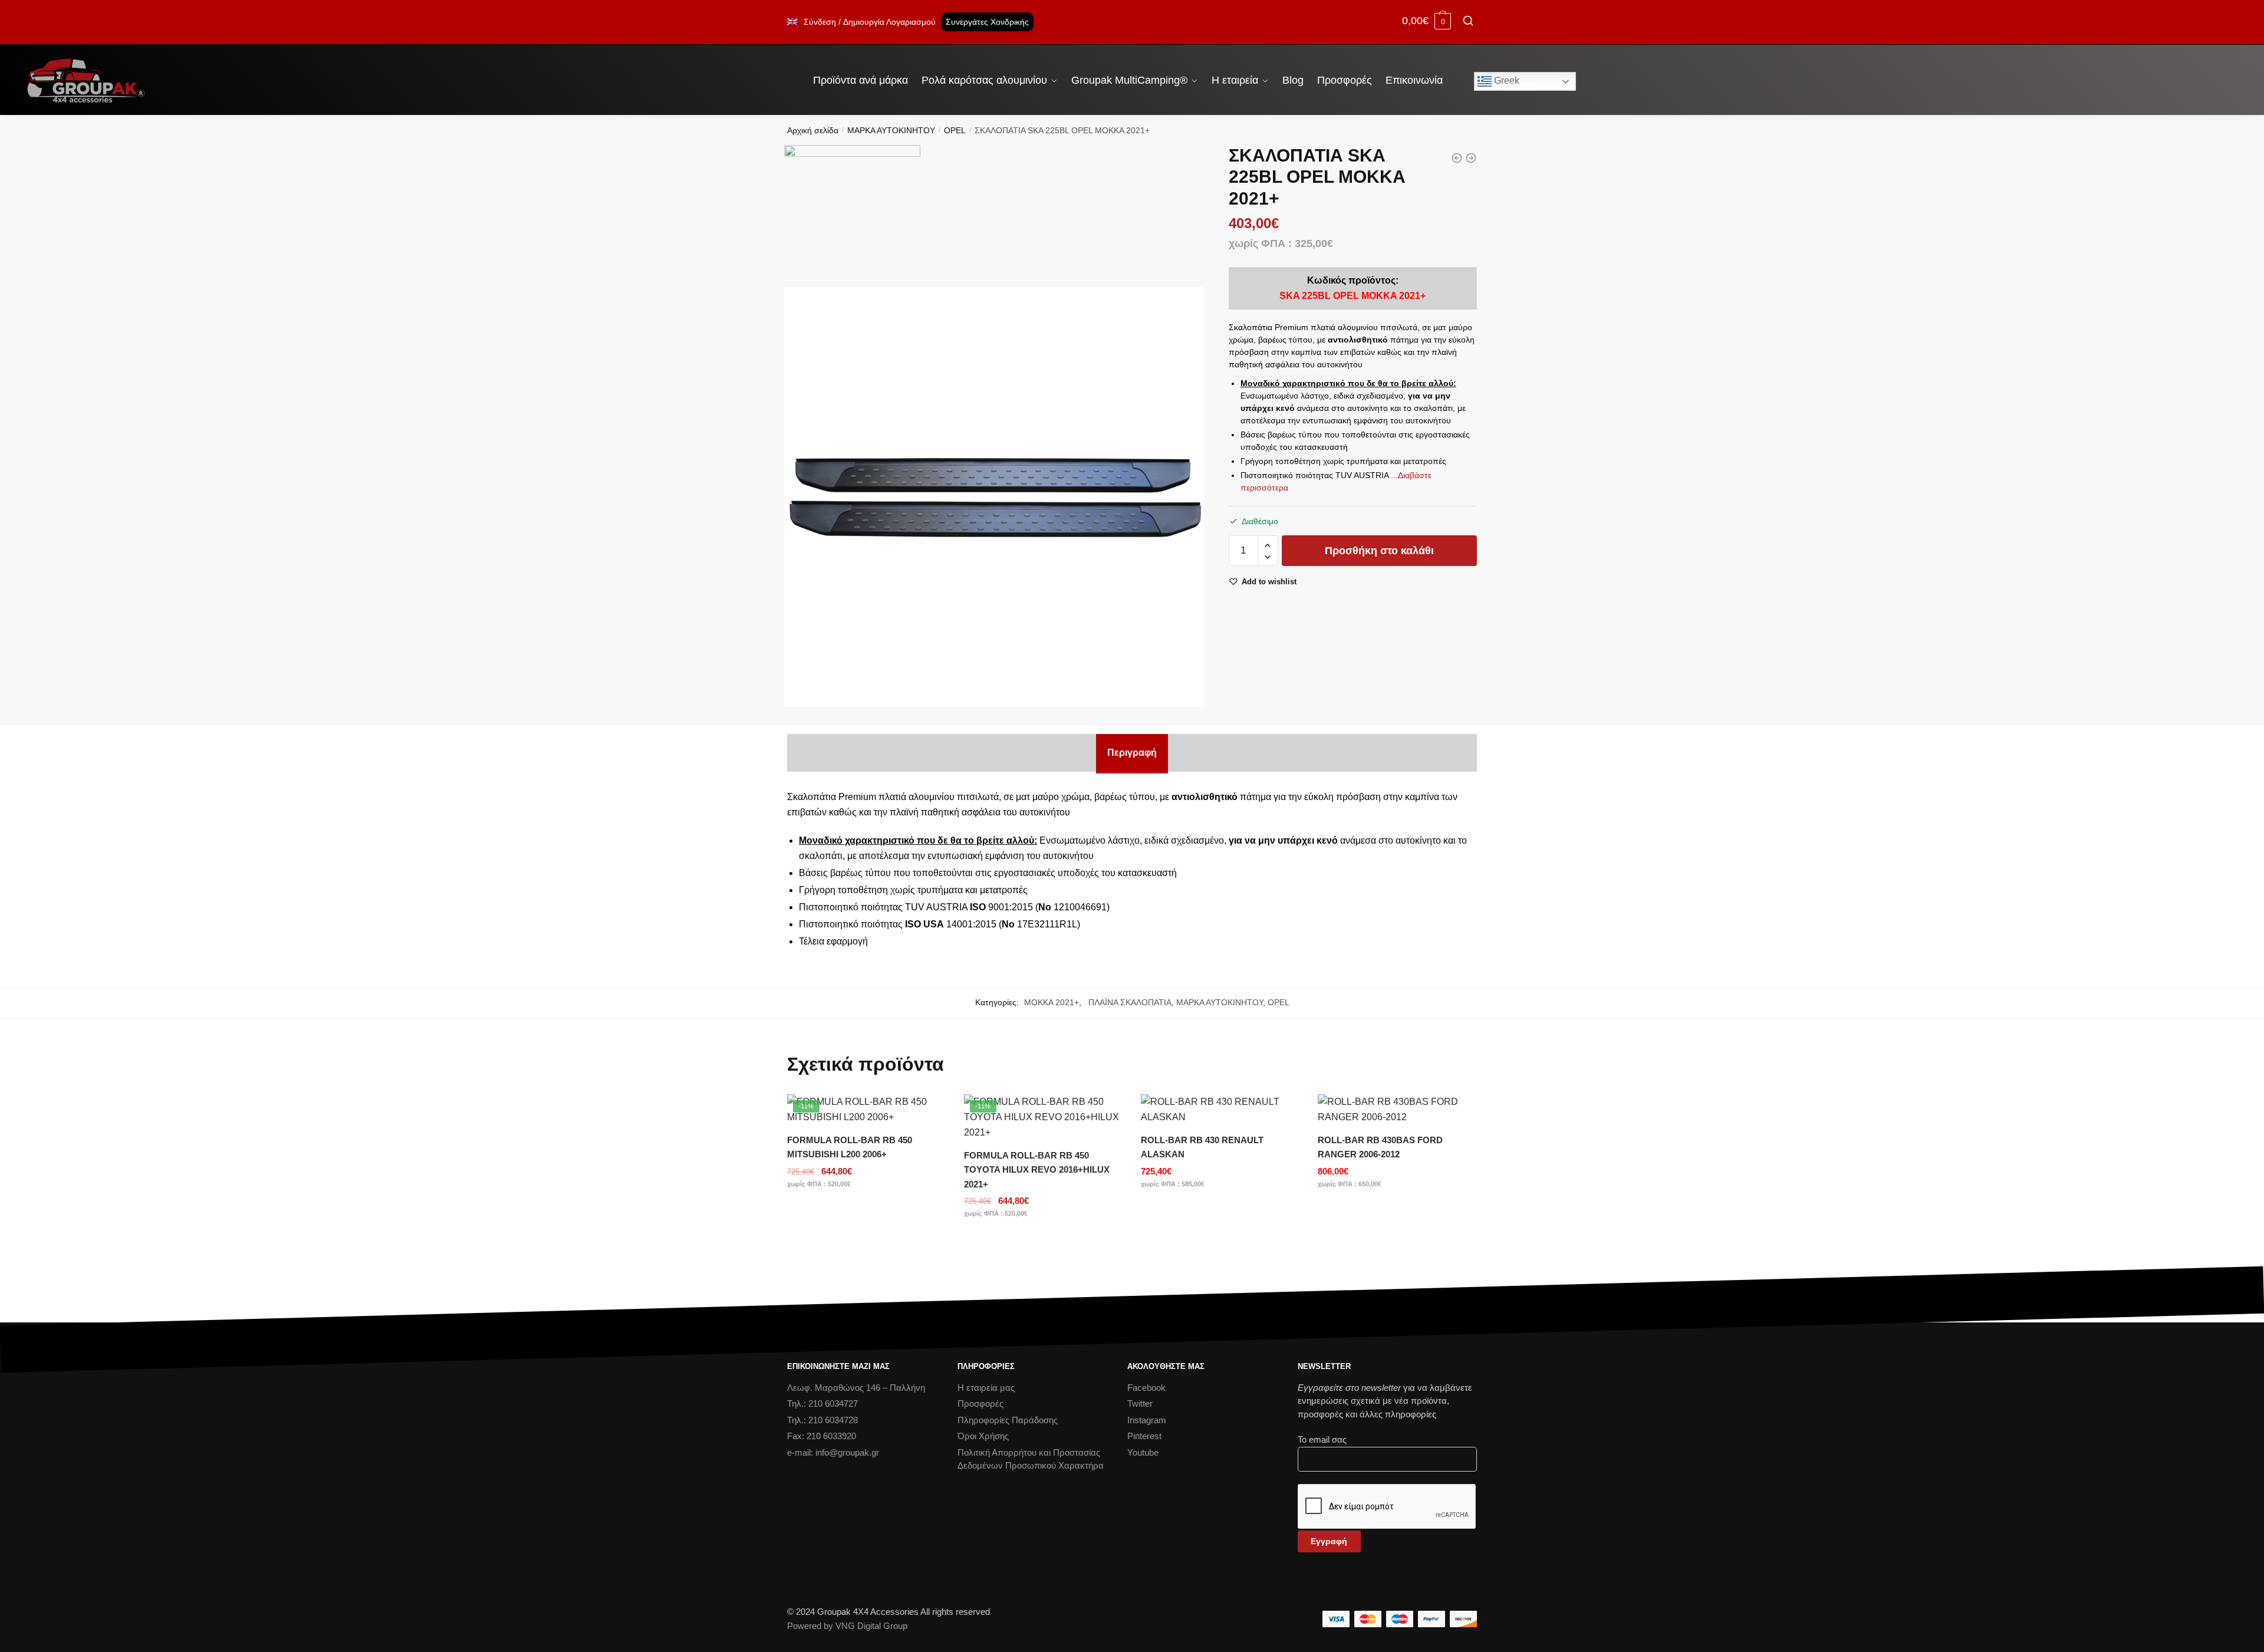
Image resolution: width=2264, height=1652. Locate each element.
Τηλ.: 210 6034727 (822, 1403)
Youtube (1143, 1452)
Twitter (1140, 1403)
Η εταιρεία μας (986, 1388)
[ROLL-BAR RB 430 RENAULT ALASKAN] (1220, 1110)
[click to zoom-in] (994, 497)
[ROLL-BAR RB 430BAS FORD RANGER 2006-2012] (1397, 1110)
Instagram (1147, 1420)
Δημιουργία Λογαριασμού (889, 22)
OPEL (955, 130)
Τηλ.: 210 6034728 (822, 1420)
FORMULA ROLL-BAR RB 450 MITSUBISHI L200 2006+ (850, 1147)
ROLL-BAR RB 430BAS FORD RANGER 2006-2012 (1380, 1147)
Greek (1506, 80)
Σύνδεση (820, 22)
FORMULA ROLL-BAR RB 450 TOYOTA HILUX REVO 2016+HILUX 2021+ (1037, 1170)
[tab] (1132, 753)
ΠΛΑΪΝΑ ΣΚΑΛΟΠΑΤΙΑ (1128, 1002)
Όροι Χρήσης (983, 1436)
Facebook (1146, 1388)
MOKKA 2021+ (1052, 1002)
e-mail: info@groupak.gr (833, 1452)
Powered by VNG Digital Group (847, 1626)
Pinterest (1144, 1436)
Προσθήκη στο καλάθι (1379, 551)
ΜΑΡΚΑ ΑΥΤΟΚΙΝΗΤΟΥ (891, 130)
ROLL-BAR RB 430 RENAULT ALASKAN (1202, 1147)
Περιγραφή (1132, 753)
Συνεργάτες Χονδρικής (987, 22)
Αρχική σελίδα (813, 130)
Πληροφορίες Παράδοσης (1008, 1420)
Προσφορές (980, 1403)
